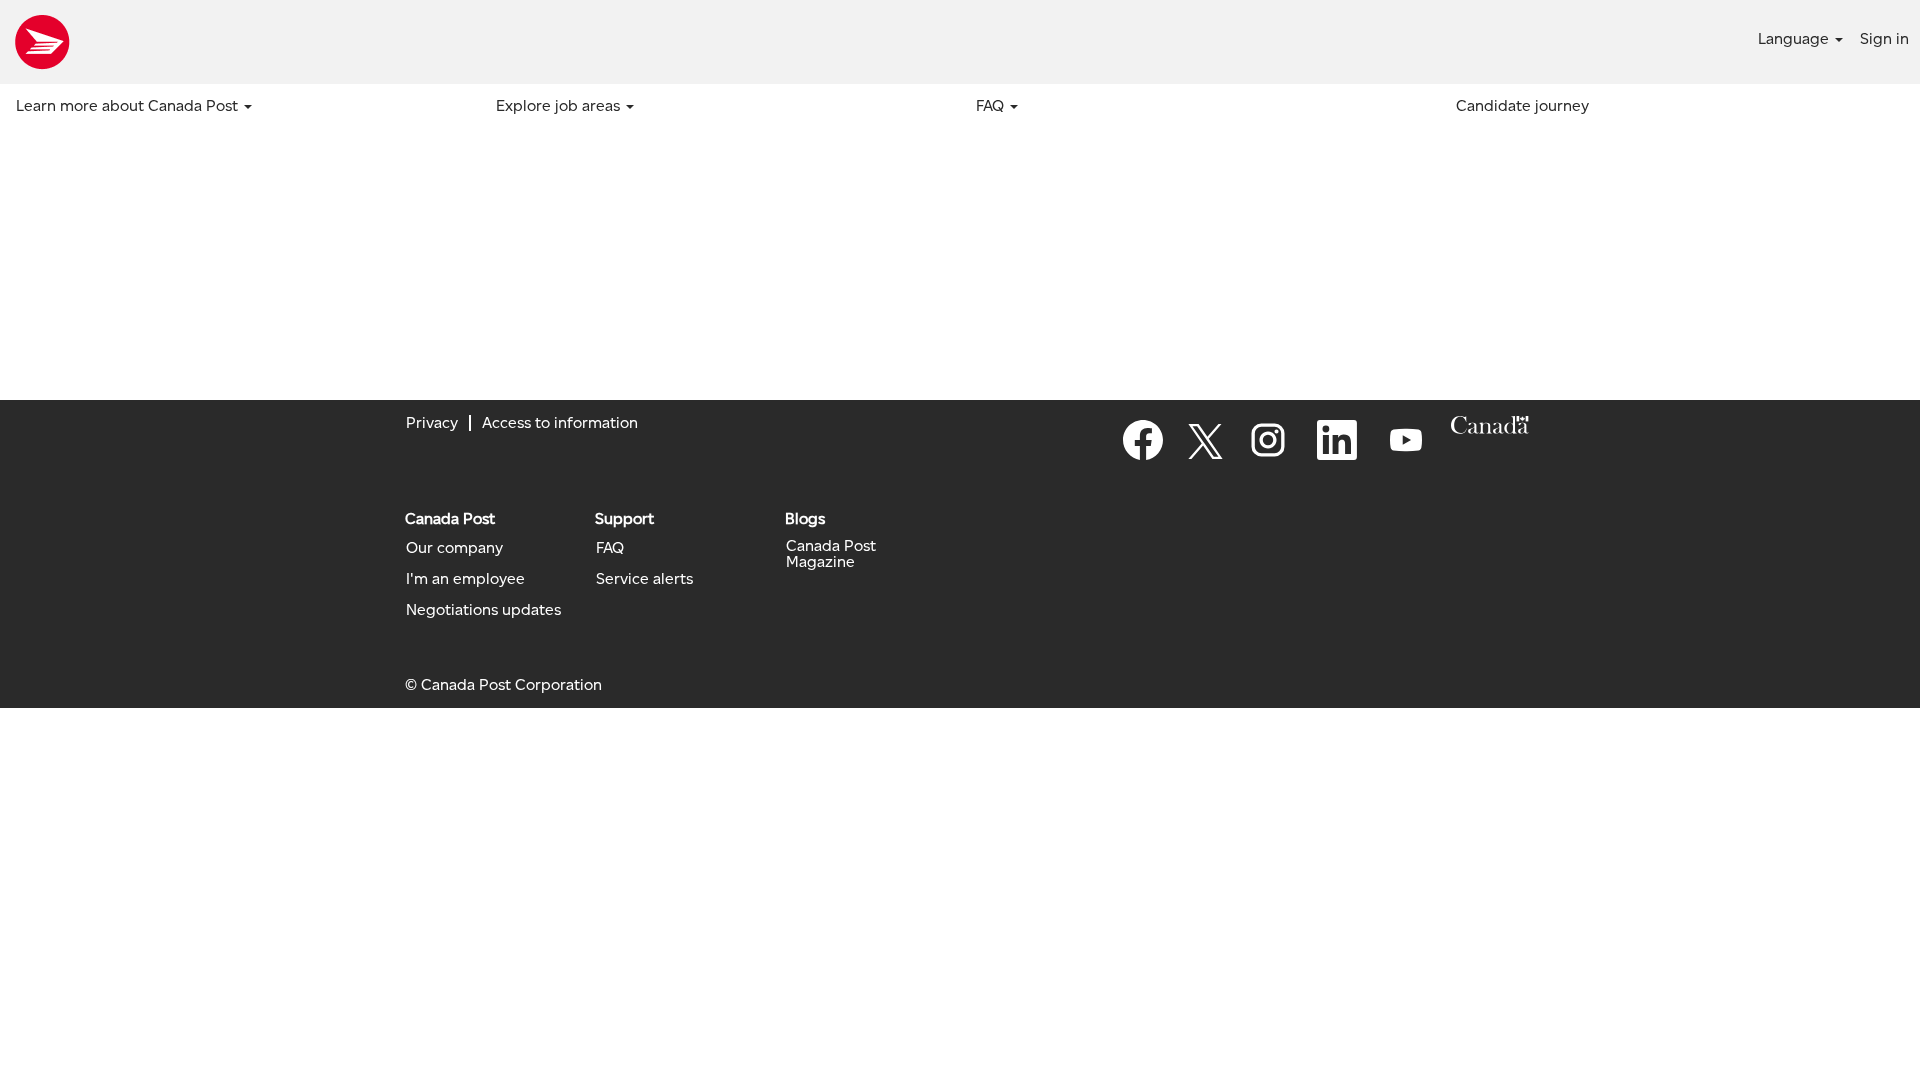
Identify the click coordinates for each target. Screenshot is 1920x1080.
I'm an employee (465, 579)
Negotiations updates (483, 610)
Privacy (432, 422)
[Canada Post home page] (42, 42)
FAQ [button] (992, 105)
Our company (454, 548)
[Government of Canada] (1490, 425)
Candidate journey (1522, 105)
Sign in (1884, 38)
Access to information (560, 422)
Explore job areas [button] (560, 105)
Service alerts (644, 579)
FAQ (610, 548)
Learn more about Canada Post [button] (129, 105)
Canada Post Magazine (831, 554)
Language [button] (1795, 38)
